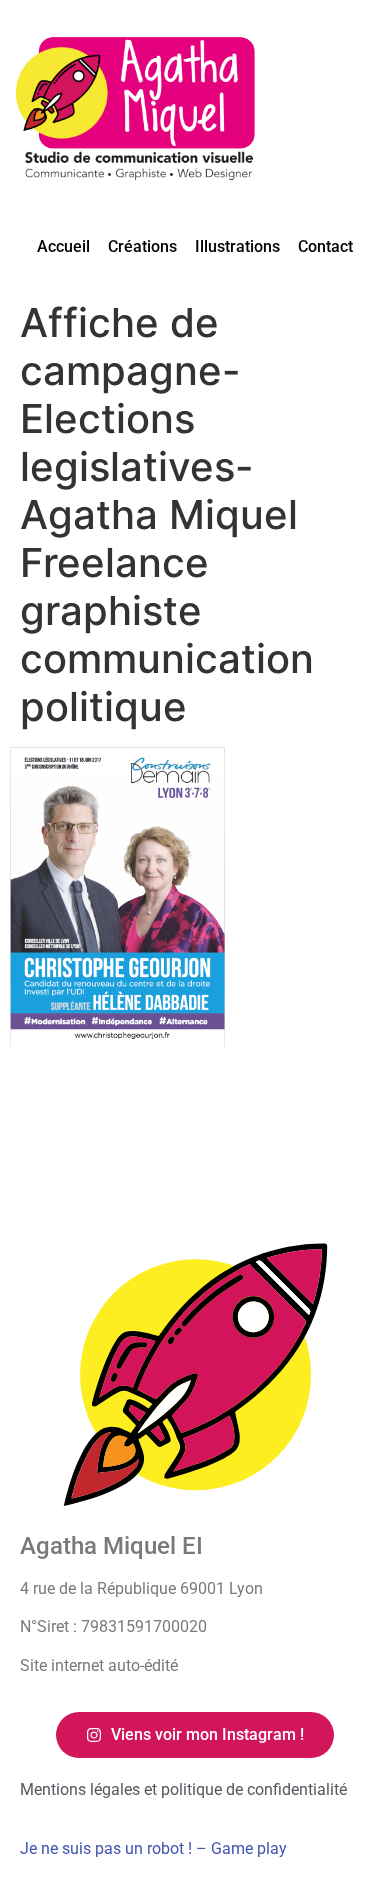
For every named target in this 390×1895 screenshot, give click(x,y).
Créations (142, 246)
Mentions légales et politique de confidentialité (183, 1789)
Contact (325, 246)
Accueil (63, 246)
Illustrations (237, 246)
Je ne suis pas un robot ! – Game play (153, 1848)
